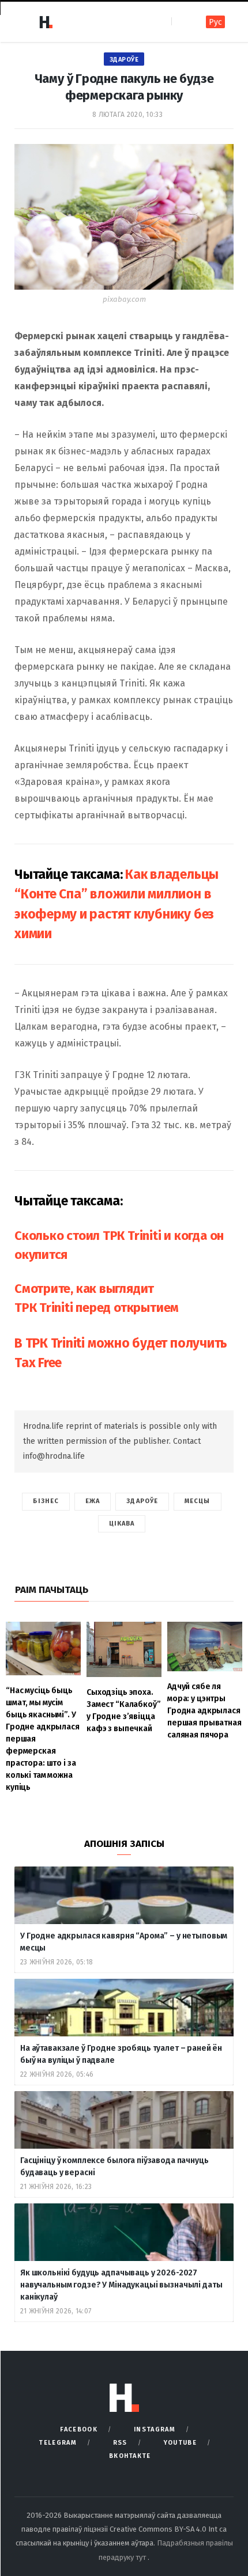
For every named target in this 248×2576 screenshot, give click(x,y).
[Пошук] (181, 22)
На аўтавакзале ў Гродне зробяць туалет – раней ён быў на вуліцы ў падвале (121, 2054)
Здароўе (124, 60)
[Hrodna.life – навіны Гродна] (46, 22)
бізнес (46, 1501)
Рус (215, 22)
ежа (93, 1501)
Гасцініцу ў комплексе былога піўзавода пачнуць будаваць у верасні (114, 2167)
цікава (122, 1524)
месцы (198, 1501)
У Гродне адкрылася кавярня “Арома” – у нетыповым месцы (124, 1942)
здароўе (142, 1501)
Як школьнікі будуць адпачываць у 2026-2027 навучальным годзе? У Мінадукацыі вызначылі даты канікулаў (121, 2285)
